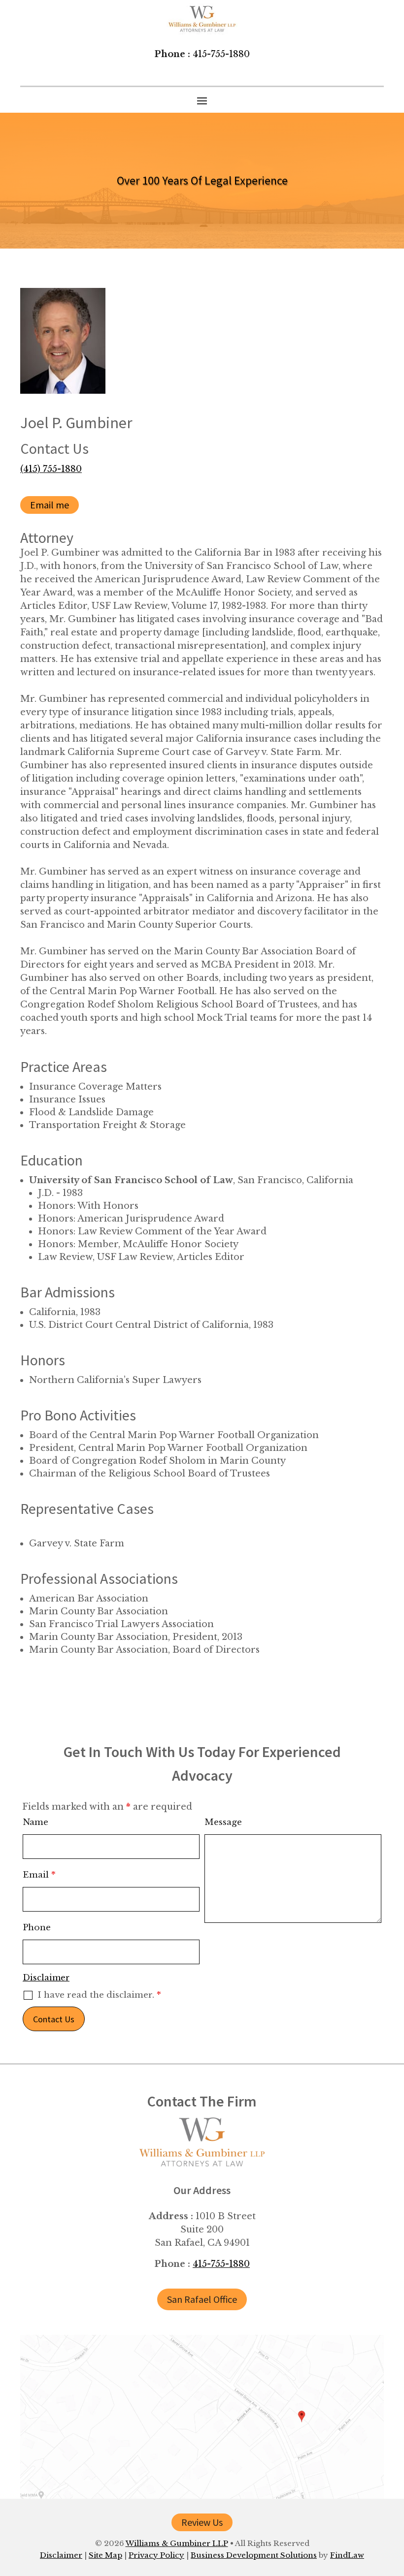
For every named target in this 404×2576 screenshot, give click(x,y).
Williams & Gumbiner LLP (177, 2543)
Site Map (105, 2555)
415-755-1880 (221, 54)
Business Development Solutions (254, 2555)
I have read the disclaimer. (99, 1995)
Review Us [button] (202, 2522)
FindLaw (347, 2555)
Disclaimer (46, 1978)
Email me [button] (50, 505)
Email (39, 1875)
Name (35, 1822)
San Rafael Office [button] (202, 2299)
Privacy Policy (156, 2555)
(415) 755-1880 (51, 469)
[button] (202, 100)
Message (223, 1822)
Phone (37, 1928)
